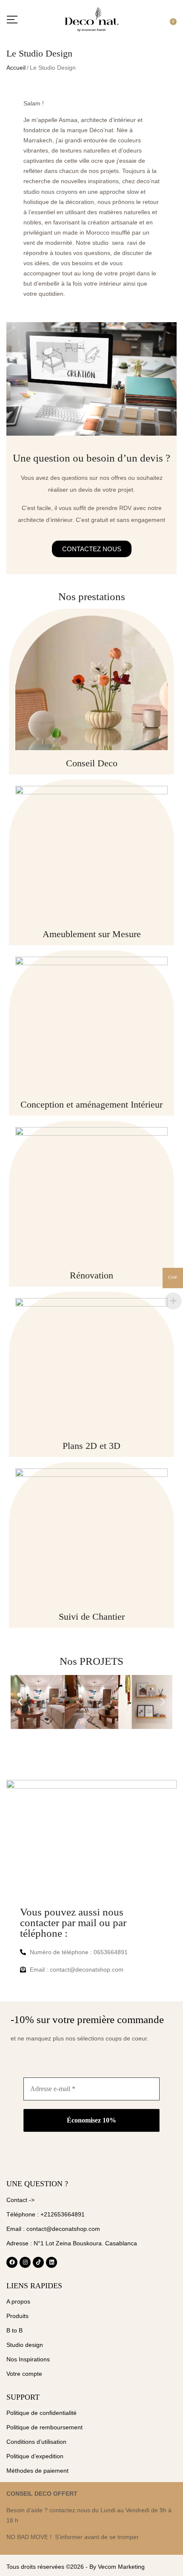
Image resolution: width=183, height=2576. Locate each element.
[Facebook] (12, 2262)
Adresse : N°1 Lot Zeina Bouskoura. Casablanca (72, 2243)
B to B (14, 2330)
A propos (18, 2301)
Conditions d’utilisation (36, 2442)
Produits (17, 2316)
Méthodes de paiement (37, 2471)
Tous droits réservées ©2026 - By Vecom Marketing (76, 2567)
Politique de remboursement (44, 2427)
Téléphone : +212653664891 (46, 2214)
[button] (172, 19)
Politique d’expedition (35, 2456)
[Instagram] (25, 2262)
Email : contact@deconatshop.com (53, 2229)
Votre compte (24, 2374)
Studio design (25, 2345)
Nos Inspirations (28, 2359)
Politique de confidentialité (41, 2413)
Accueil (16, 68)
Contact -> (20, 2200)
